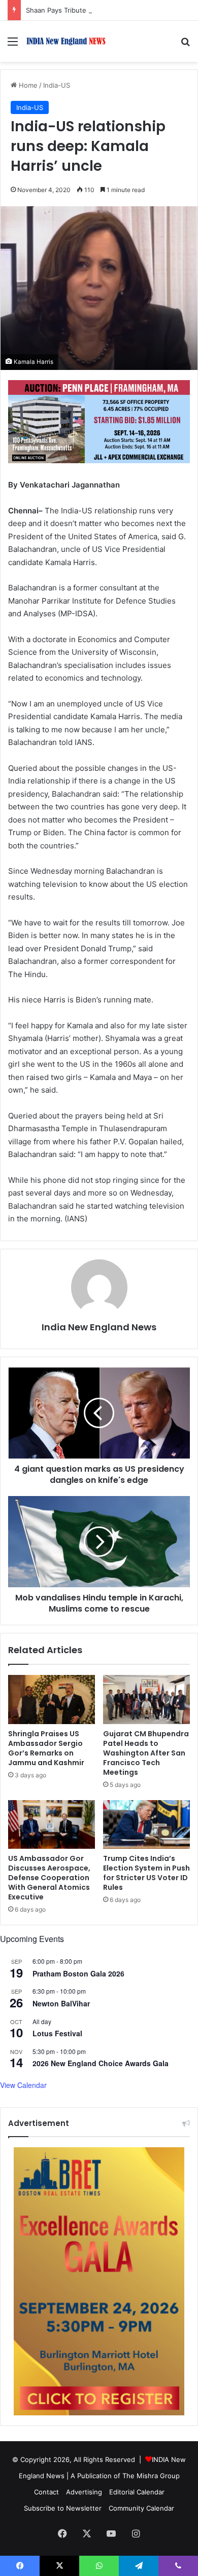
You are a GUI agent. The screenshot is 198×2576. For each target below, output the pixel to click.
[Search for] (185, 45)
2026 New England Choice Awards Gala (101, 2063)
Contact (46, 2492)
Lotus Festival (57, 2033)
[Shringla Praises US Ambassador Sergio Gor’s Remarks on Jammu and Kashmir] (52, 1699)
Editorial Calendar (137, 2492)
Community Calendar (141, 2508)
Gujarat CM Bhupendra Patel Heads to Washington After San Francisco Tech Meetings (146, 1753)
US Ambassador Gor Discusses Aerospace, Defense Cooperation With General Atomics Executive (49, 1878)
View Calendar (23, 2085)
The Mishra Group (151, 2476)
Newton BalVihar (61, 2003)
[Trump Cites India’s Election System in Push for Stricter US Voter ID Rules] (146, 1824)
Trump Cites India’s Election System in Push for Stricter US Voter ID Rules (146, 1873)
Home (27, 85)
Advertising (84, 2492)
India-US (57, 85)
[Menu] (13, 45)
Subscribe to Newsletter (63, 2508)
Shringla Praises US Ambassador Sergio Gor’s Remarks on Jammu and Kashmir (46, 1748)
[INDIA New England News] (66, 41)
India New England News (99, 1327)
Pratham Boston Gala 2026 (78, 1973)
